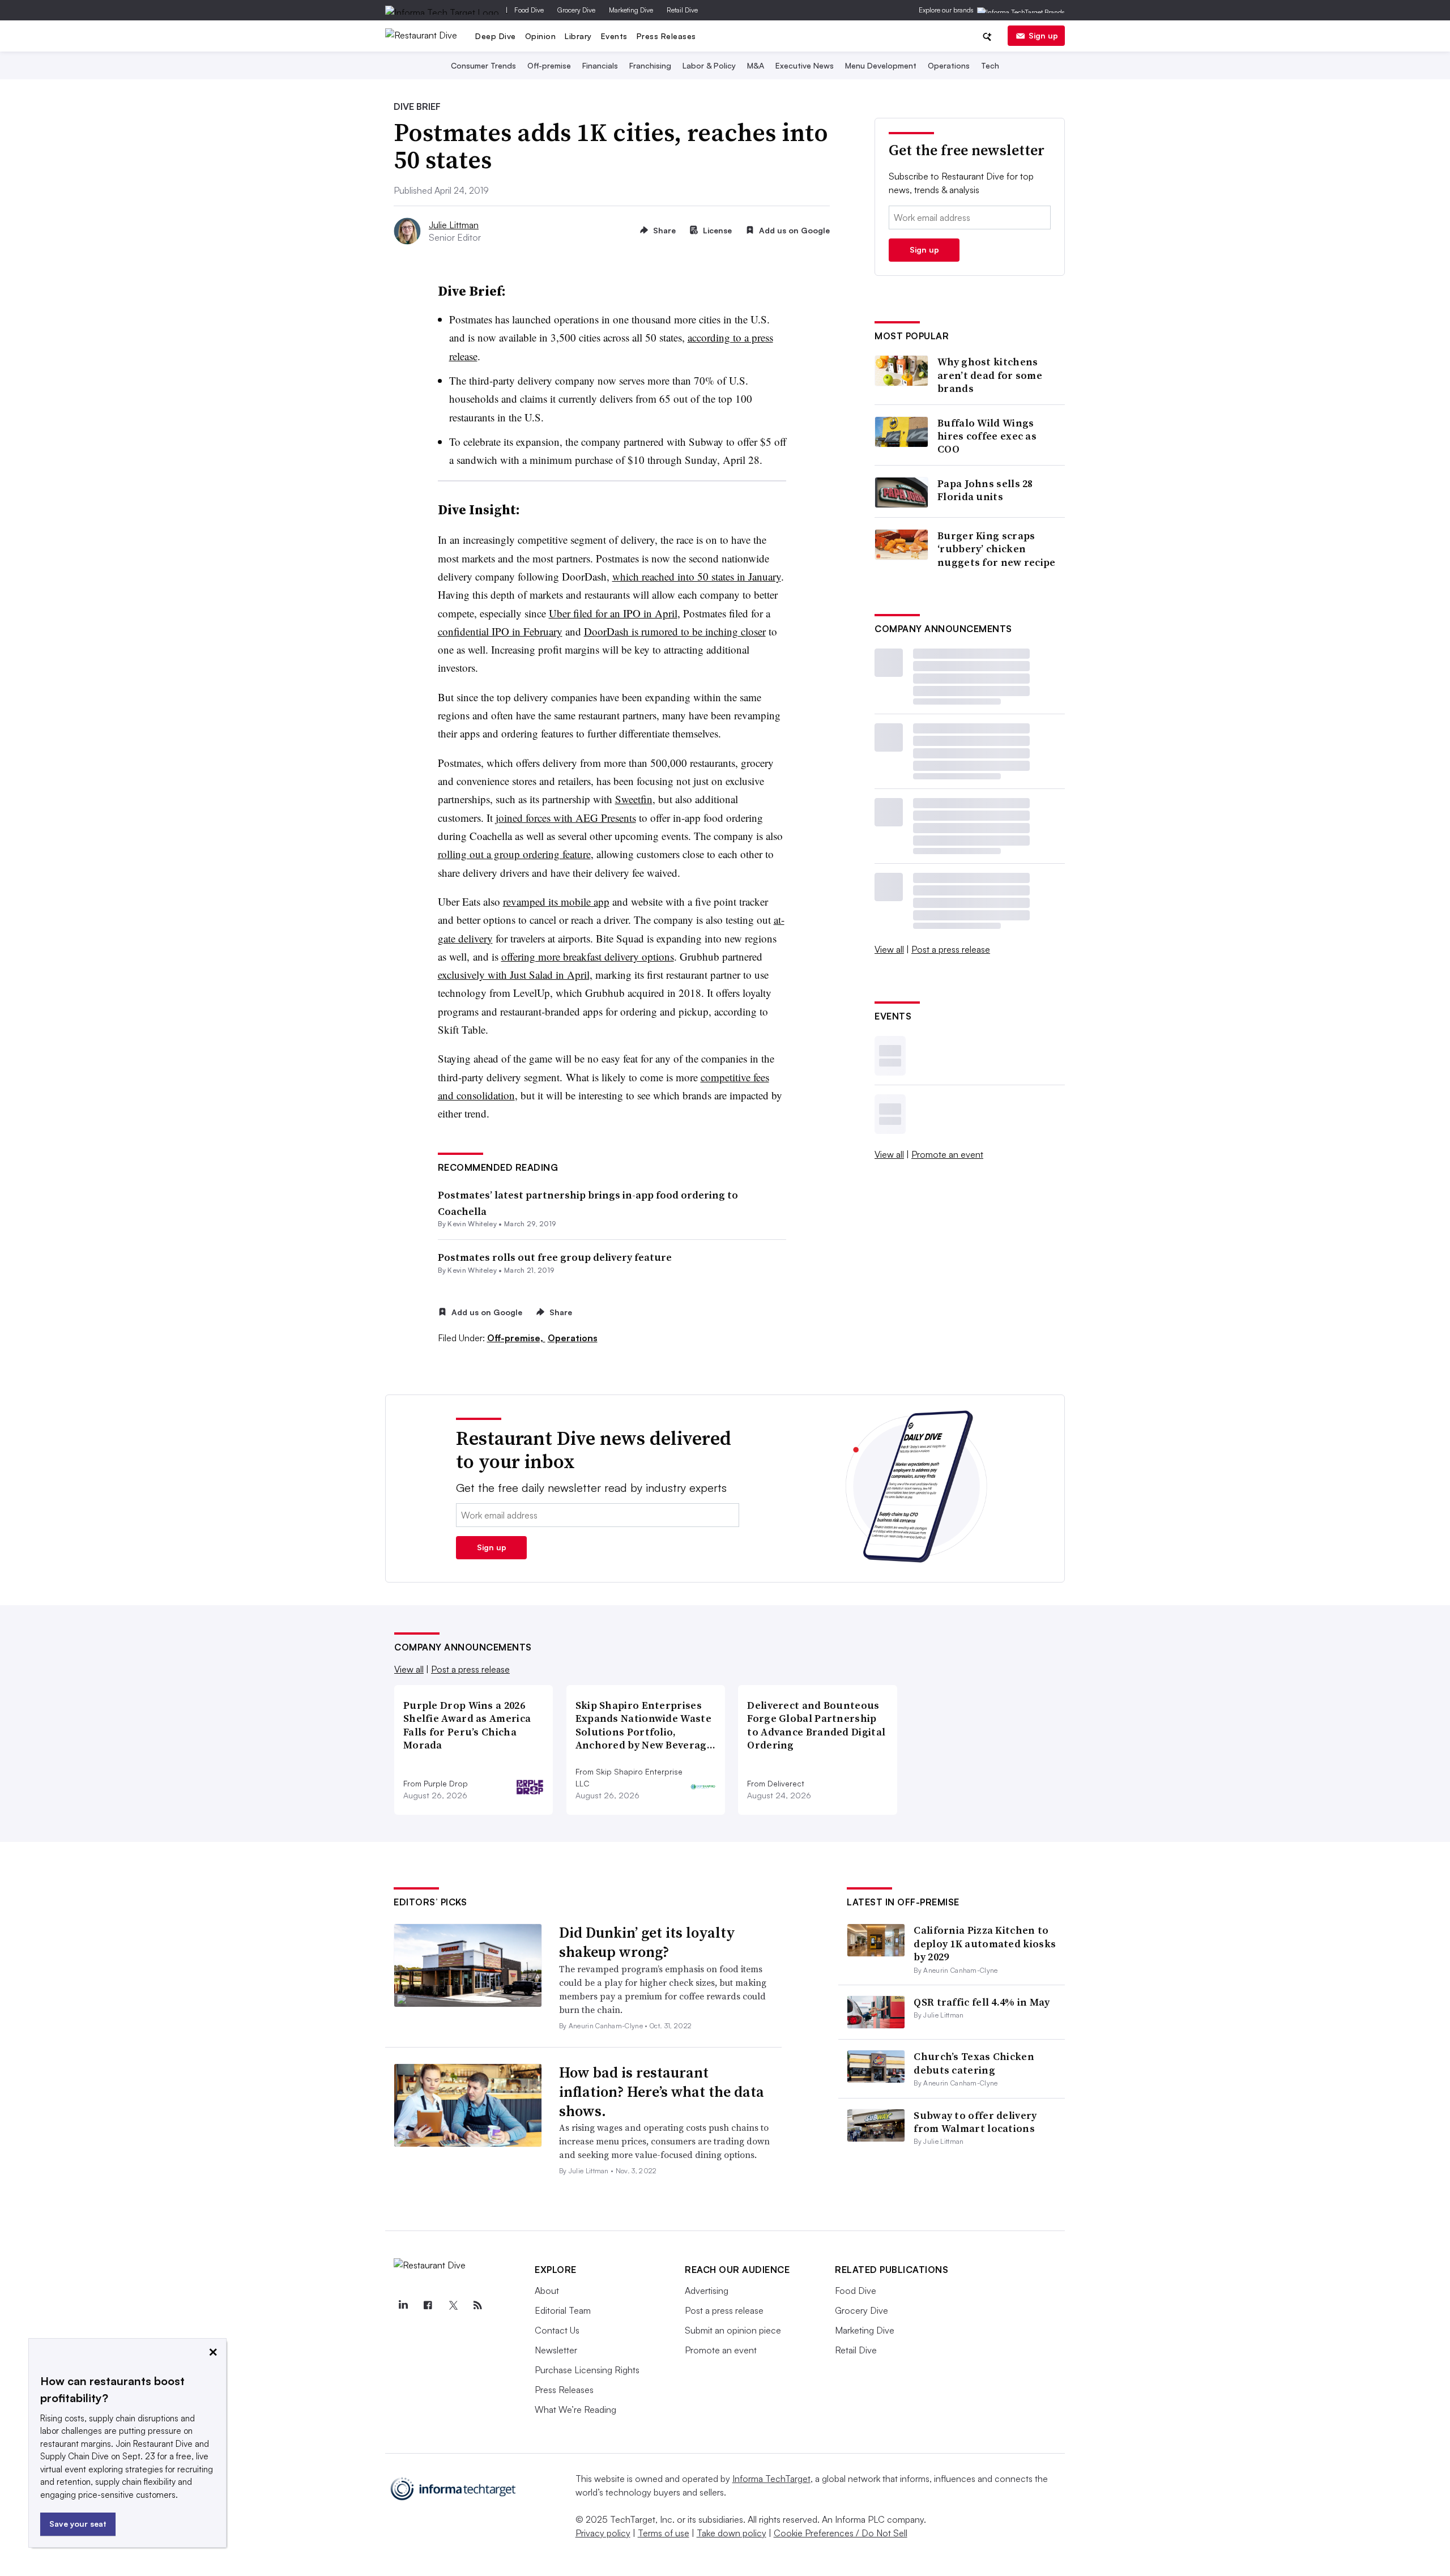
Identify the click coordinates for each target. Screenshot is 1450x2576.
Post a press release (951, 949)
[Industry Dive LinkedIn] (403, 2305)
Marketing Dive (631, 10)
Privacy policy (603, 2533)
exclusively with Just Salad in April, (515, 974)
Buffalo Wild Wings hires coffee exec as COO (987, 436)
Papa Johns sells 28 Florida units (985, 490)
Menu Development (881, 65)
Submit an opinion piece (733, 2330)
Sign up (1043, 35)
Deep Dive (496, 36)
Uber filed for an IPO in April (613, 613)
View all (889, 949)
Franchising (650, 65)
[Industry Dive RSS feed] (477, 2305)
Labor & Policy (709, 65)
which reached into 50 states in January (697, 576)
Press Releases (666, 36)
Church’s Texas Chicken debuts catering (974, 2063)
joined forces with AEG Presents (566, 818)
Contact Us (557, 2330)
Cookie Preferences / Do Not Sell (841, 2533)
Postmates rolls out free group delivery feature (555, 1257)
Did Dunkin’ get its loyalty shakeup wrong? (647, 1942)
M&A (756, 65)
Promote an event (947, 1154)
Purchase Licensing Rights (587, 2370)
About (547, 2291)
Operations (949, 65)
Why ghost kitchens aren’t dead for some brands (990, 375)
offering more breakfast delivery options (588, 956)
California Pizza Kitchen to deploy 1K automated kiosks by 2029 (985, 1943)
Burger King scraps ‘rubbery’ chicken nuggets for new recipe (997, 549)
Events (614, 36)
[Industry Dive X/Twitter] (453, 2305)
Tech (990, 65)
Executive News (805, 65)
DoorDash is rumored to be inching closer (675, 631)
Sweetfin (634, 799)
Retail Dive (682, 10)
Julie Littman (454, 225)
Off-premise (549, 65)
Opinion (541, 36)
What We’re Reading (575, 2409)
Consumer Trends (483, 65)
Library (578, 36)
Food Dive (529, 10)
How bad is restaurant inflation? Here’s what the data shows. (662, 2092)
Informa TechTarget (771, 2479)
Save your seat (78, 2524)
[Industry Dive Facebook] (428, 2305)
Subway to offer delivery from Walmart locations (975, 2122)
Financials (600, 65)
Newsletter (556, 2350)
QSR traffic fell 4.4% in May (982, 2002)
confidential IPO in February (500, 631)
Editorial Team (563, 2310)
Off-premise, (516, 1338)
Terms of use (664, 2533)
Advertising (707, 2291)
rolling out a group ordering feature (514, 854)
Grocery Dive (576, 10)
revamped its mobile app (556, 901)
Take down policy (732, 2533)
